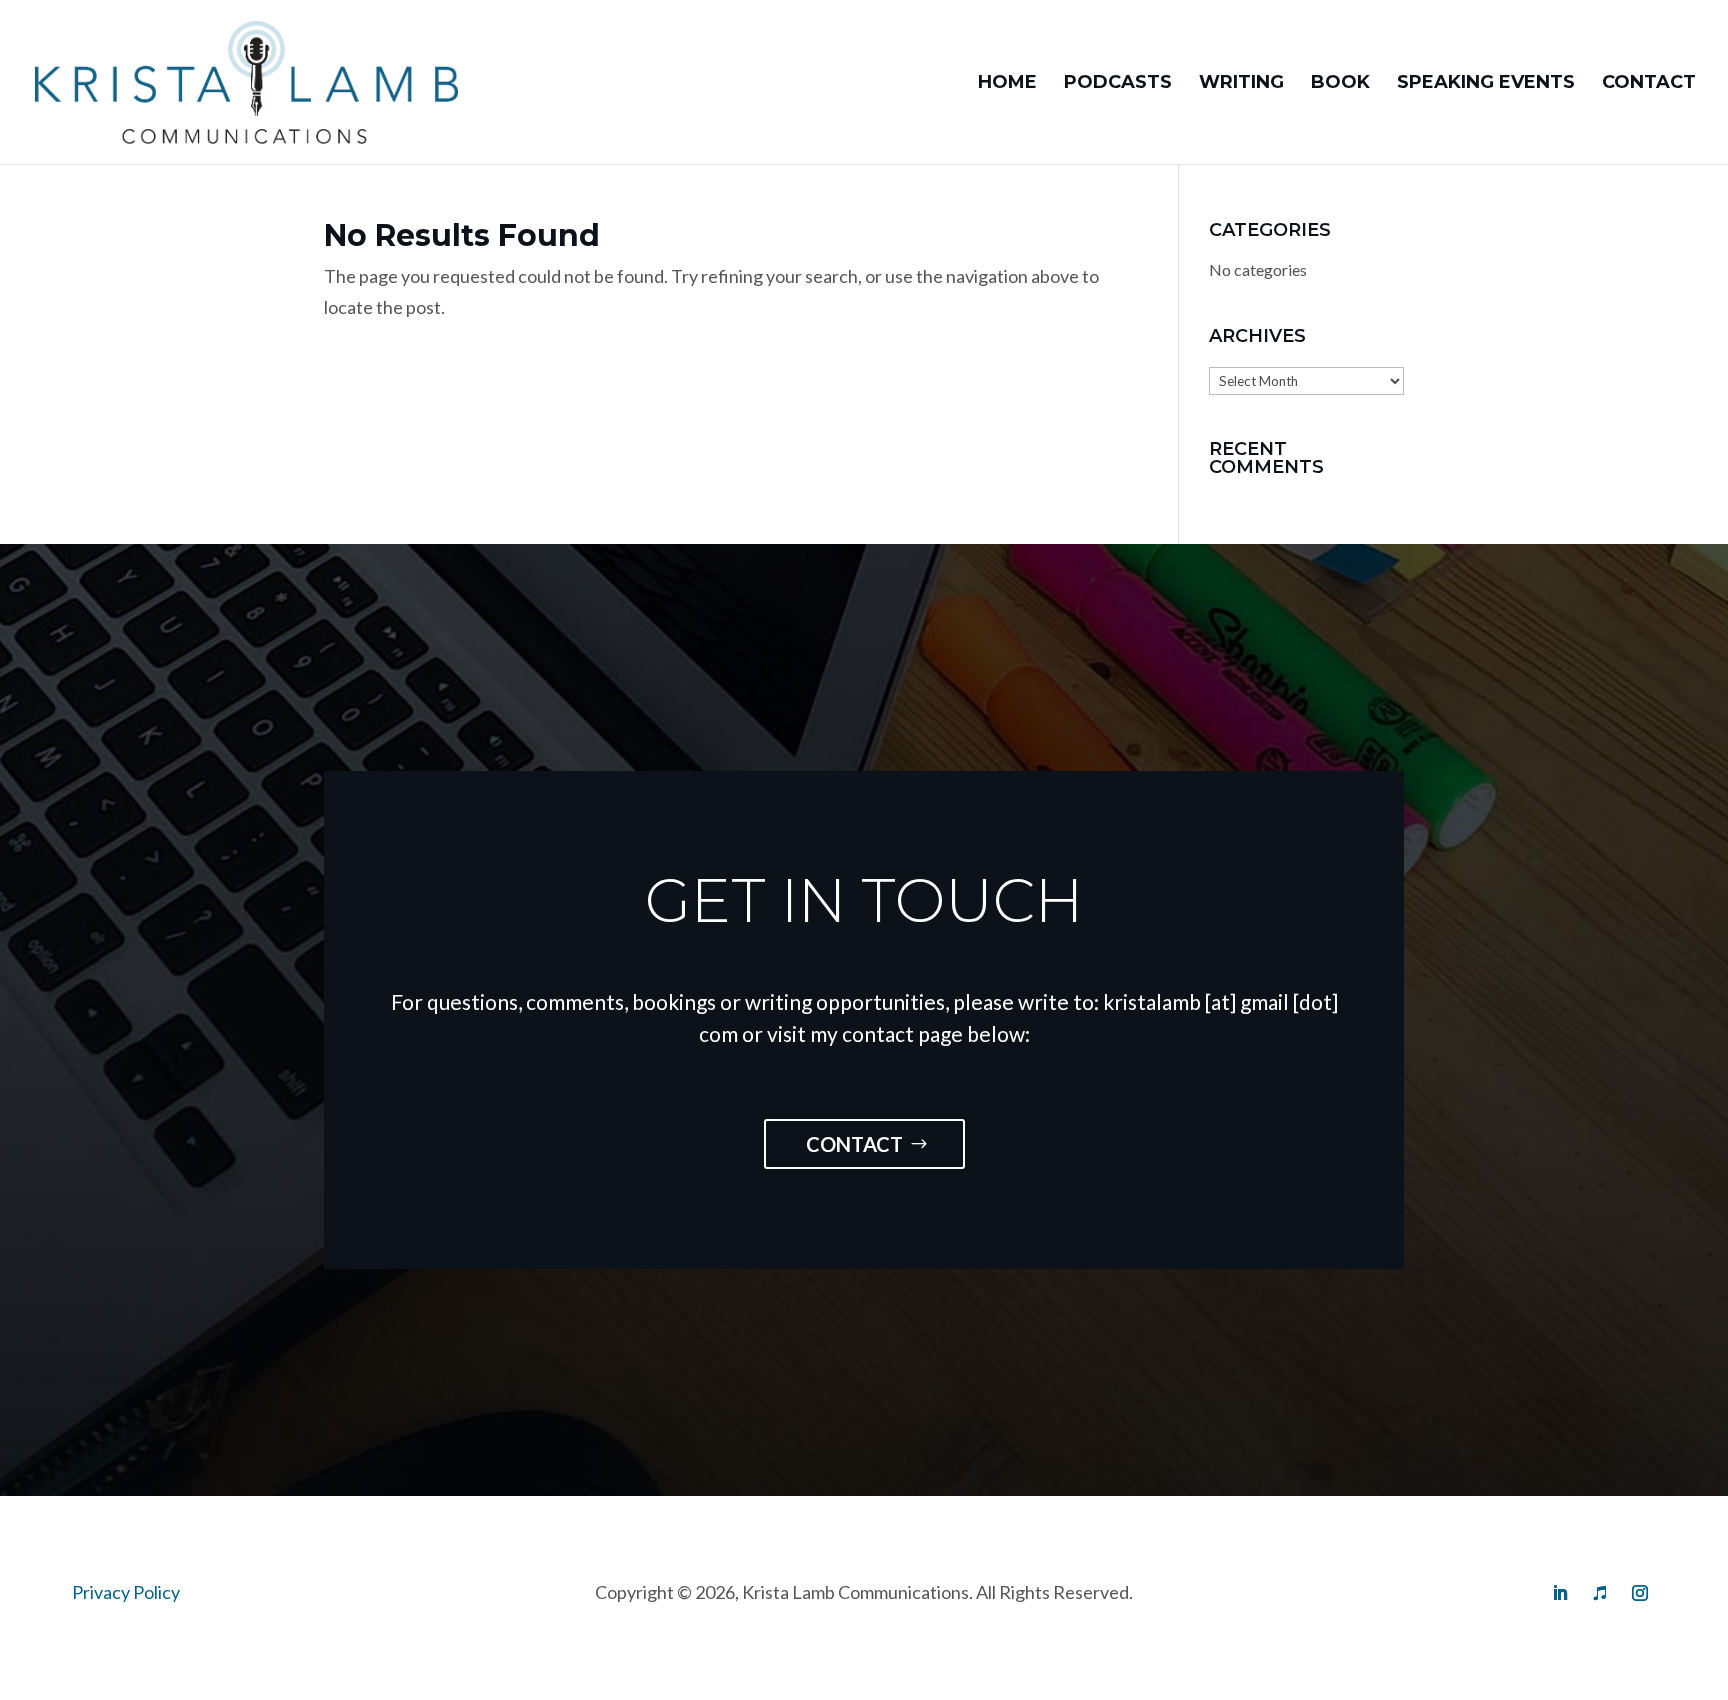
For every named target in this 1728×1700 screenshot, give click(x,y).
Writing (1241, 84)
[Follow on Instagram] (1640, 1593)
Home (1007, 84)
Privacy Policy (126, 1592)
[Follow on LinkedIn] (1560, 1593)
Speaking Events (1486, 84)
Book (1340, 84)
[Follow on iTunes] (1600, 1593)
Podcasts (1118, 84)
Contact (1649, 84)
